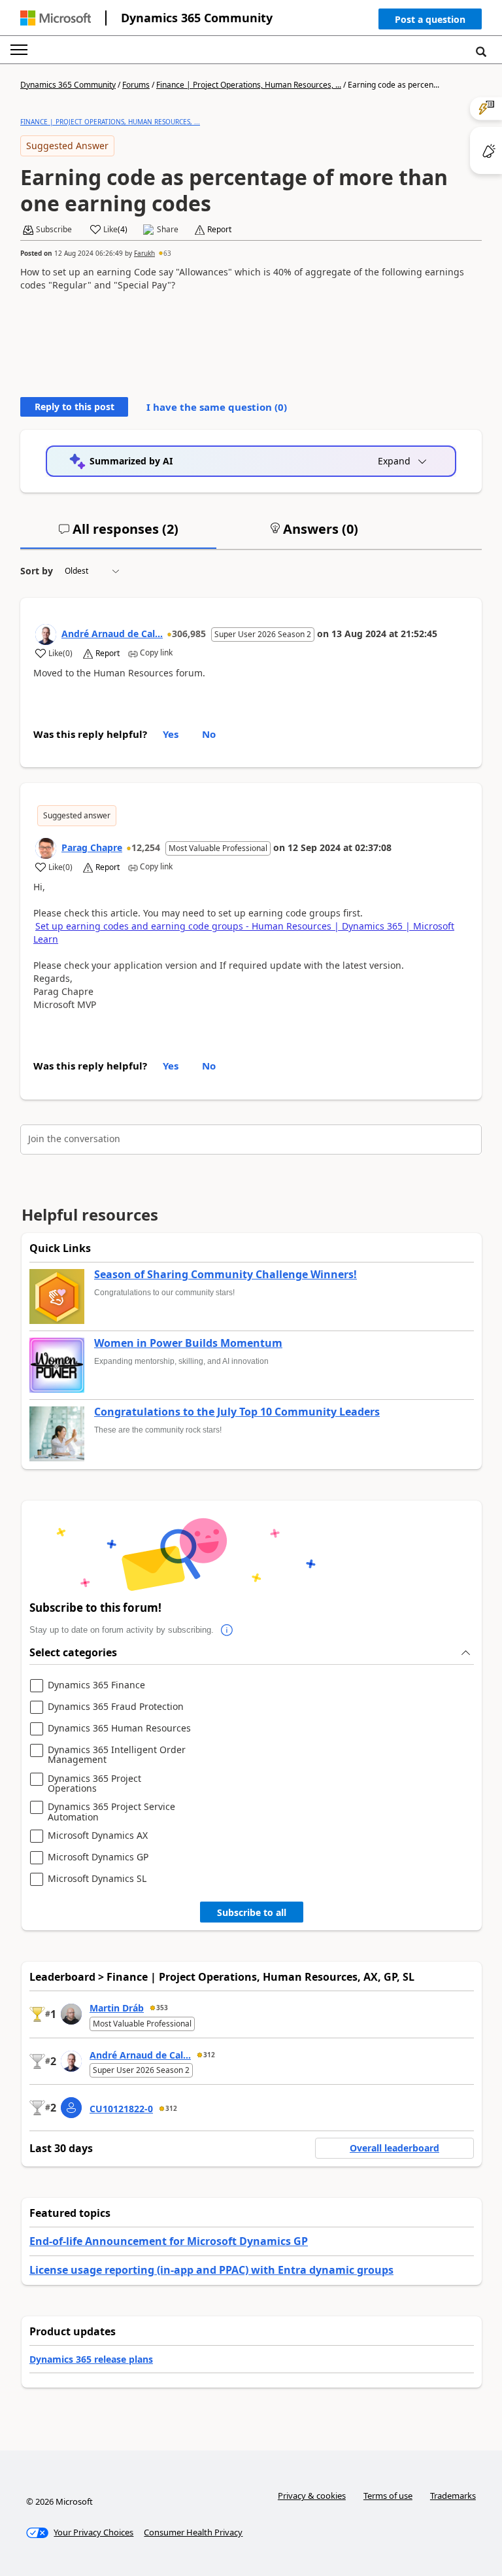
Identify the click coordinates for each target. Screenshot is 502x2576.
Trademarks (453, 2496)
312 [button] (209, 2055)
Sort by (37, 571)
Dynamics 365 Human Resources (119, 1729)
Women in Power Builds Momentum (188, 1344)
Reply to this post (75, 407)
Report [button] (219, 230)
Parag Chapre (92, 847)
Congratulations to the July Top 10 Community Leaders (237, 1412)
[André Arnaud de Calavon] (46, 635)
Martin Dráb (117, 2008)
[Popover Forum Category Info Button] (227, 1630)
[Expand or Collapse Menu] (19, 50)
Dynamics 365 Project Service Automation (111, 1812)
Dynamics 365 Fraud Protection (116, 1707)
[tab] (118, 534)
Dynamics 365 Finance (96, 1685)
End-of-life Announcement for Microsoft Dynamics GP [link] (169, 2241)
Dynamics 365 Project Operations (94, 1784)
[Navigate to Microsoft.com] (56, 18)
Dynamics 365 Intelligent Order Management (117, 1755)
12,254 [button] (146, 847)
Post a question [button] (430, 19)
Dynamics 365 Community (197, 18)
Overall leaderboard (394, 2148)
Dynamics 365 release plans (91, 2359)
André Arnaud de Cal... (112, 634)
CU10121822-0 (121, 2109)
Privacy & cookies (312, 2496)
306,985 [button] (189, 634)
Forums (136, 85)
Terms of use (388, 2496)
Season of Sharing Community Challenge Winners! (226, 1275)
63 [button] (167, 253)
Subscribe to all (252, 1912)
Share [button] (168, 230)
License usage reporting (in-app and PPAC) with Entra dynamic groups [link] (211, 2270)
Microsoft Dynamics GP (98, 1857)
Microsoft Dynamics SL (97, 1879)
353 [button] (162, 2008)
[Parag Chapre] (46, 848)
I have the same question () (217, 407)
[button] (430, 22)
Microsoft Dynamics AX (98, 1836)
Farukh (144, 253)
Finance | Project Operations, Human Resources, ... (249, 85)
